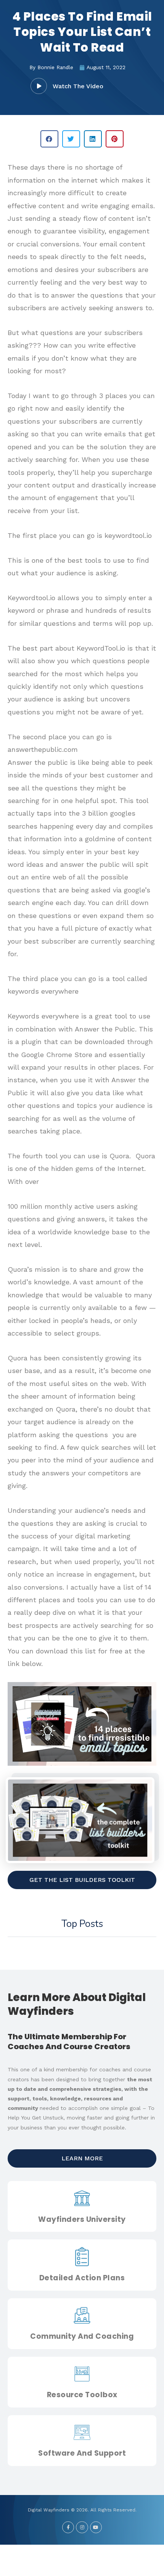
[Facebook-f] (68, 2527)
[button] (39, 86)
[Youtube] (96, 2527)
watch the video (78, 86)
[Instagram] (82, 2527)
